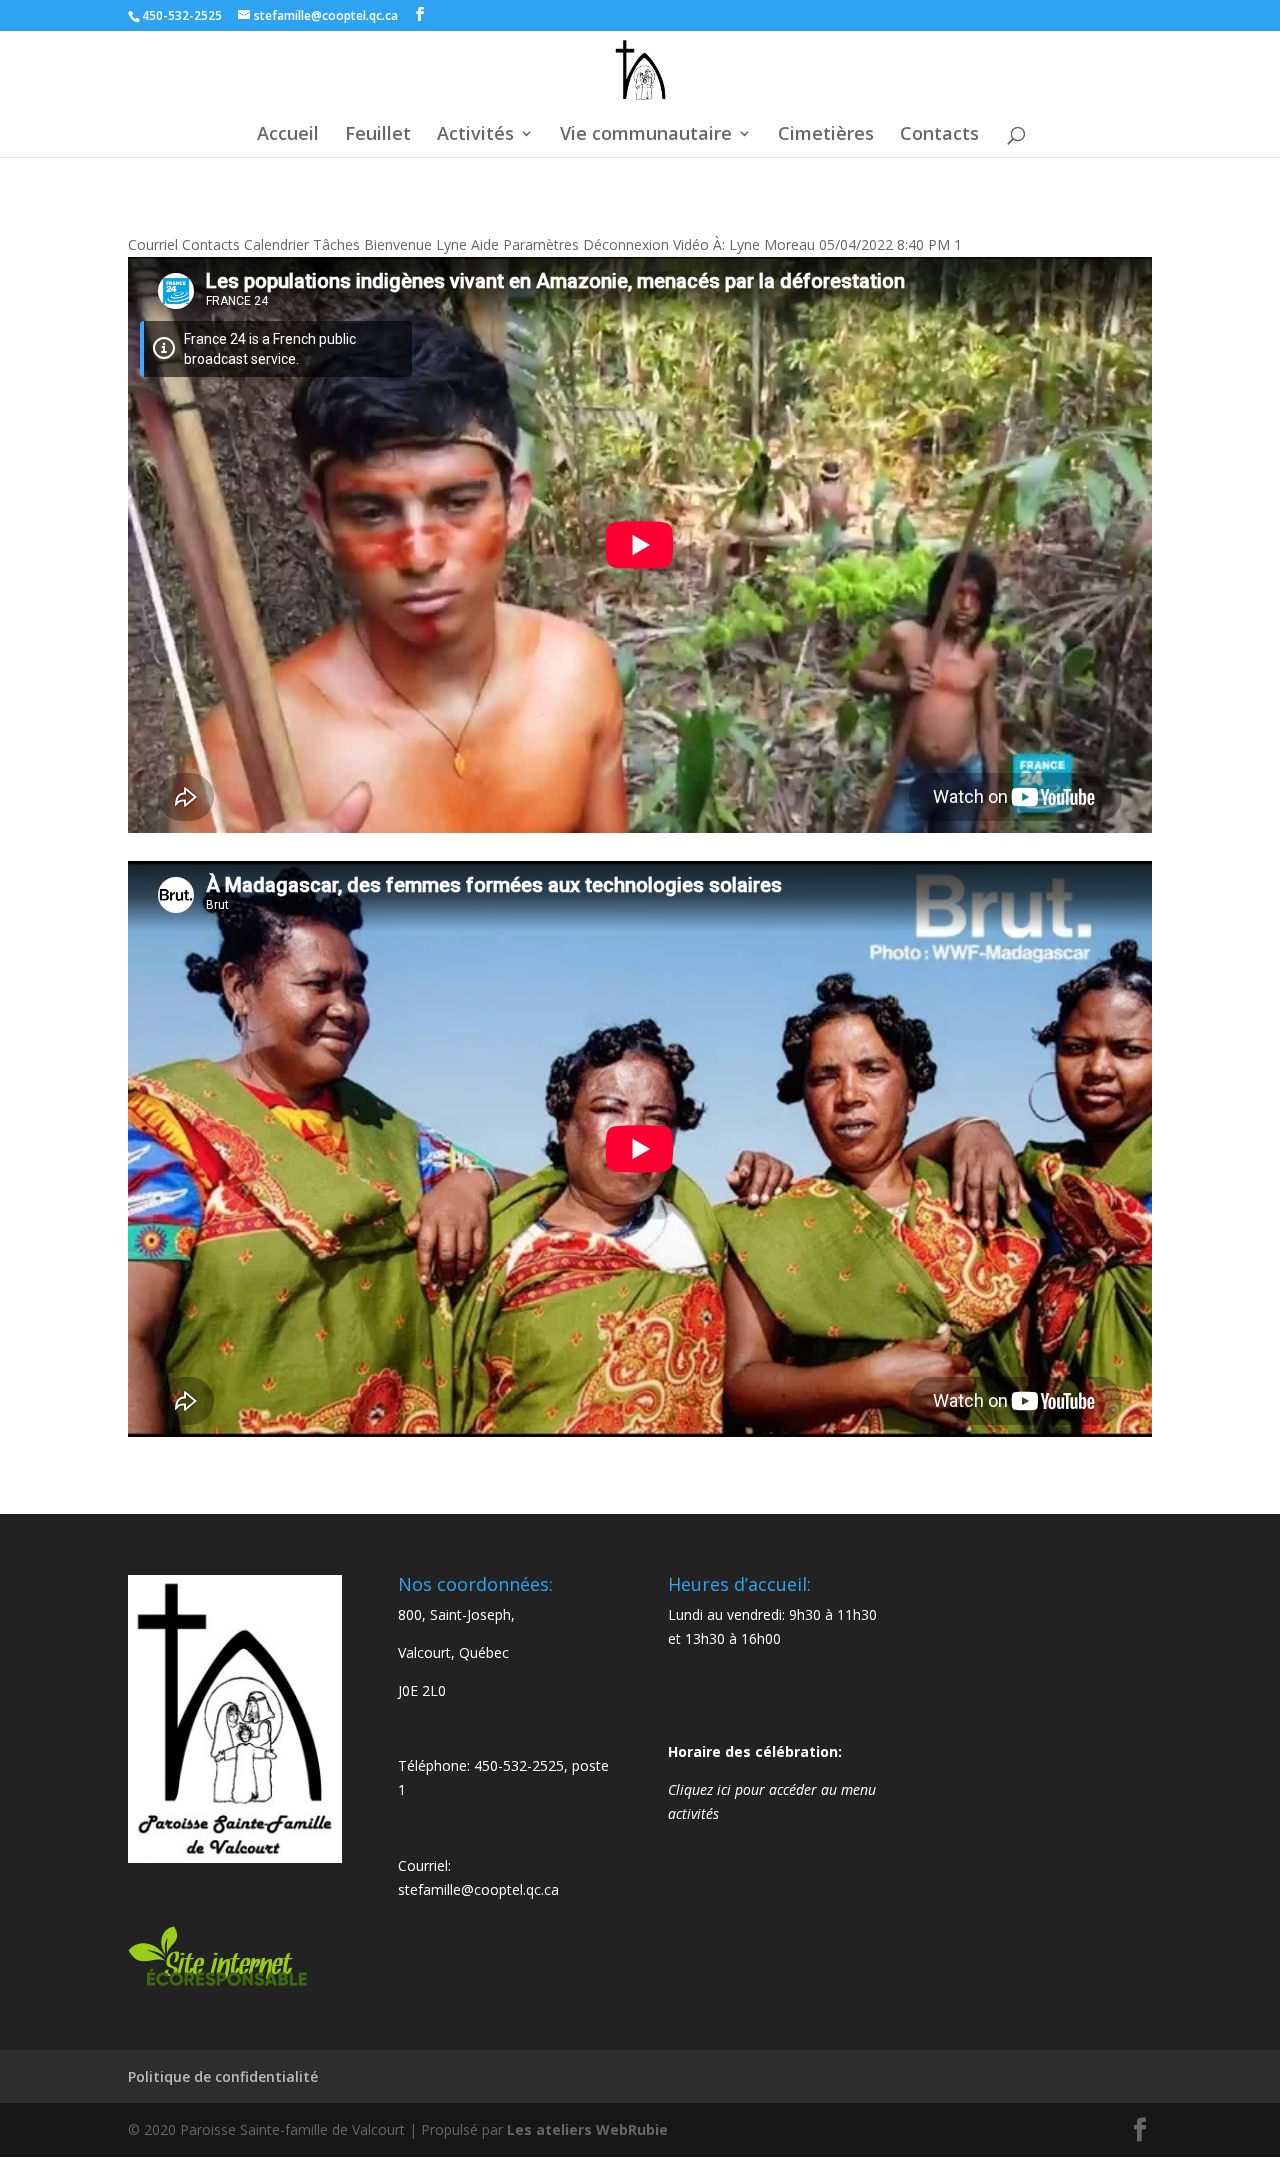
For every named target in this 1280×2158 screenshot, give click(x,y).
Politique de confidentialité (223, 2076)
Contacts (939, 135)
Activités (475, 135)
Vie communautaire (646, 135)
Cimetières (826, 135)
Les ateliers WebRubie (587, 2129)
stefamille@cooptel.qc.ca (478, 1889)
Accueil (288, 135)
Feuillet (378, 135)
